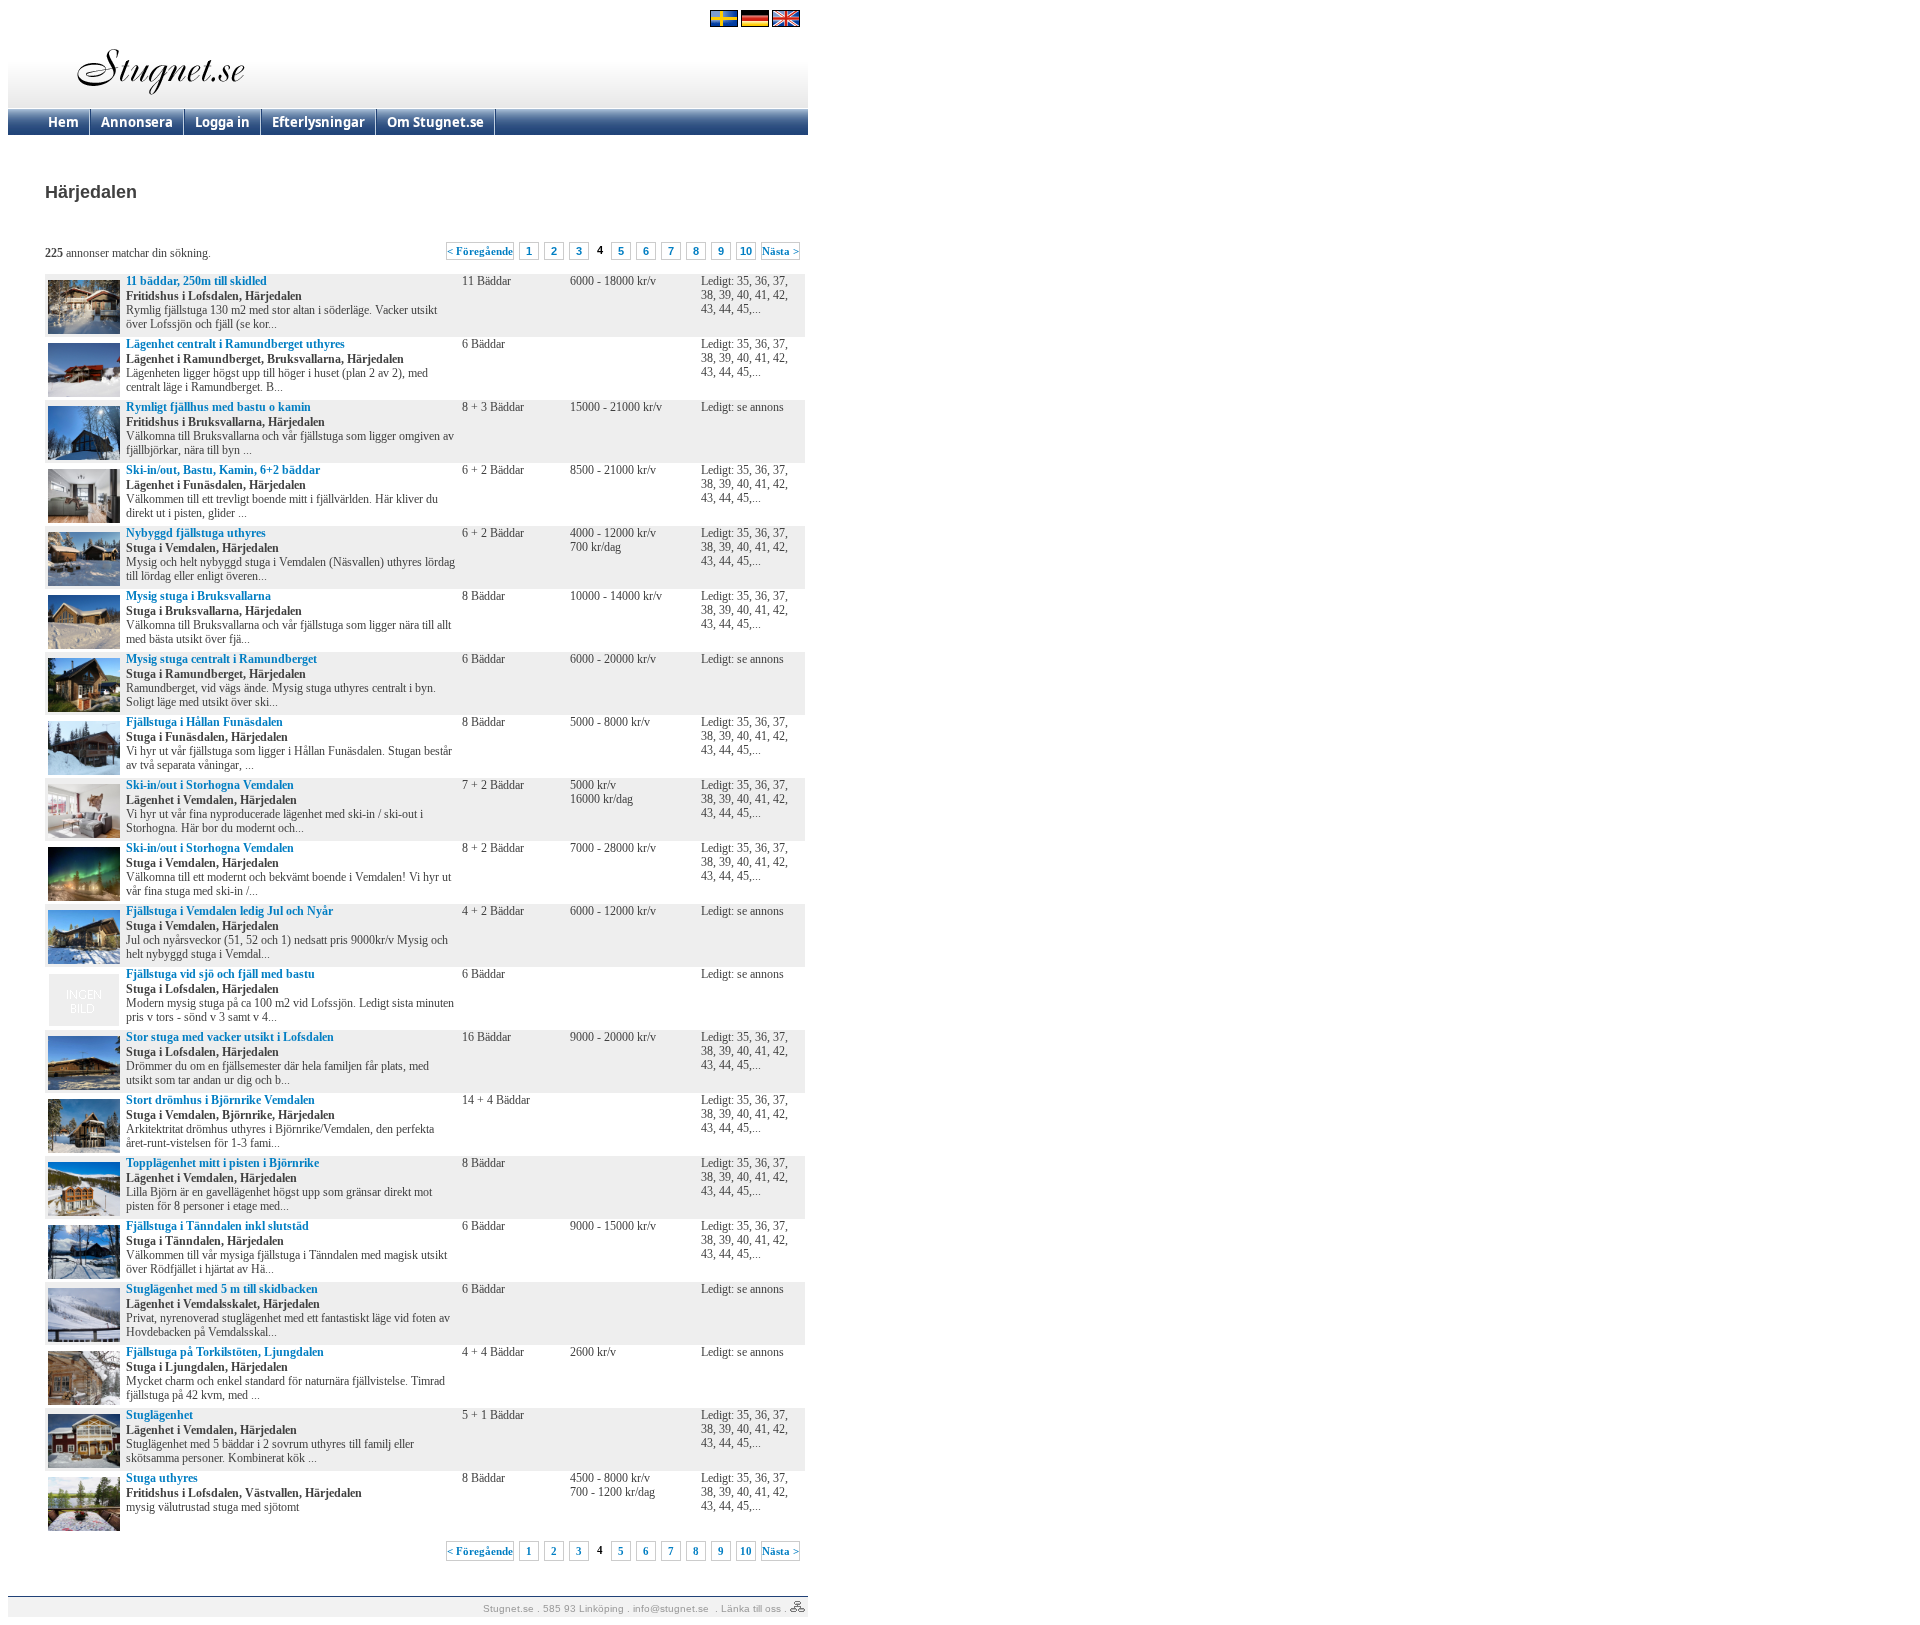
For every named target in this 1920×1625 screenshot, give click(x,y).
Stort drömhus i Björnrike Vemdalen (220, 1100)
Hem (63, 122)
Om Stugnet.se (435, 122)
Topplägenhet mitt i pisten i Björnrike (222, 1163)
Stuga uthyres (162, 1478)
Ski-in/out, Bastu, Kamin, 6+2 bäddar (223, 470)
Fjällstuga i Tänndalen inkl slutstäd (217, 1226)
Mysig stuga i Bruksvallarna (198, 596)
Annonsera (137, 122)
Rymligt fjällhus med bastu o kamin (218, 407)
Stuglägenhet (159, 1415)
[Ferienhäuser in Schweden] (755, 23)
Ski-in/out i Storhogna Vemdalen (210, 785)
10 (746, 251)
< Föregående (480, 251)
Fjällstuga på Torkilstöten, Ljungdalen (225, 1352)
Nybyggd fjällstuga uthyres (196, 533)
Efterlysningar (318, 122)
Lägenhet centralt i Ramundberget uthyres (235, 344)
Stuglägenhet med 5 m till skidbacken (222, 1289)
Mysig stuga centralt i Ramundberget (221, 659)
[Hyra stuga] (724, 23)
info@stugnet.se (671, 1608)
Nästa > (780, 251)
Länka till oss (751, 1608)
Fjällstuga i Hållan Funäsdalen (204, 722)
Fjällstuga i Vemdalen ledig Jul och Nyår (229, 911)
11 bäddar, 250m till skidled (196, 281)
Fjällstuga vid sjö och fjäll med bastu (220, 974)
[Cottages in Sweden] (786, 23)
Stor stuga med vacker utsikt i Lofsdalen (230, 1037)
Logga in (222, 122)
